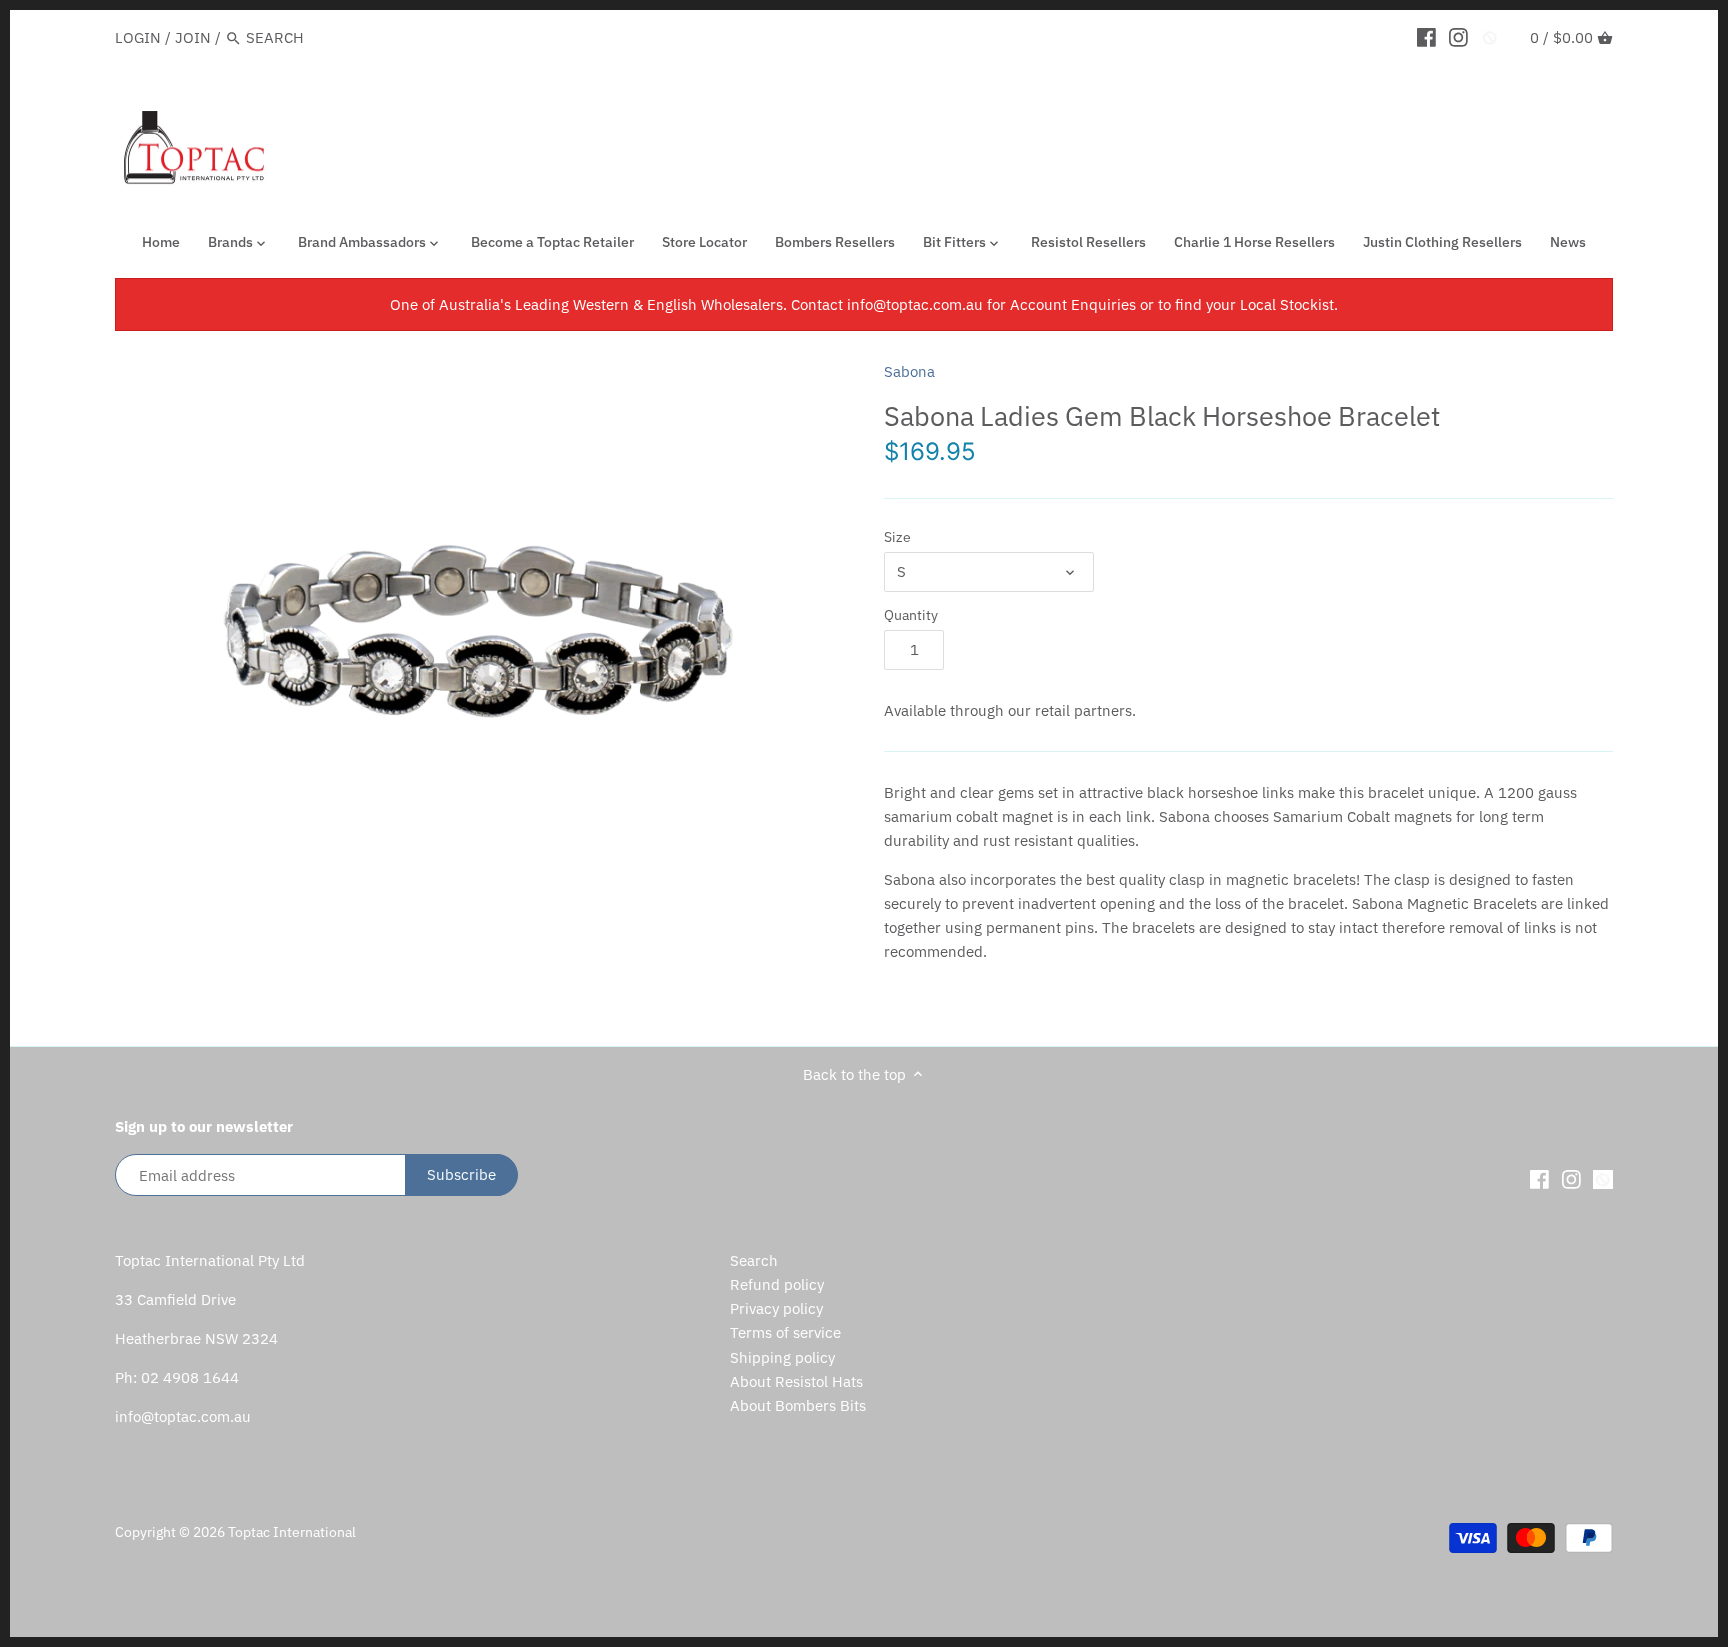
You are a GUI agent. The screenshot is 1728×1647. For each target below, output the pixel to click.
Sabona (909, 371)
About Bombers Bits (798, 1405)
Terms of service (785, 1332)
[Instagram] (1458, 37)
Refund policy (777, 1284)
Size (897, 537)
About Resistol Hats (796, 1381)
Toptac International (292, 1532)
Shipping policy (782, 1357)
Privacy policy (776, 1308)
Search (754, 1260)
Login (138, 37)
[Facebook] (1426, 37)
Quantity (911, 615)
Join (193, 37)
